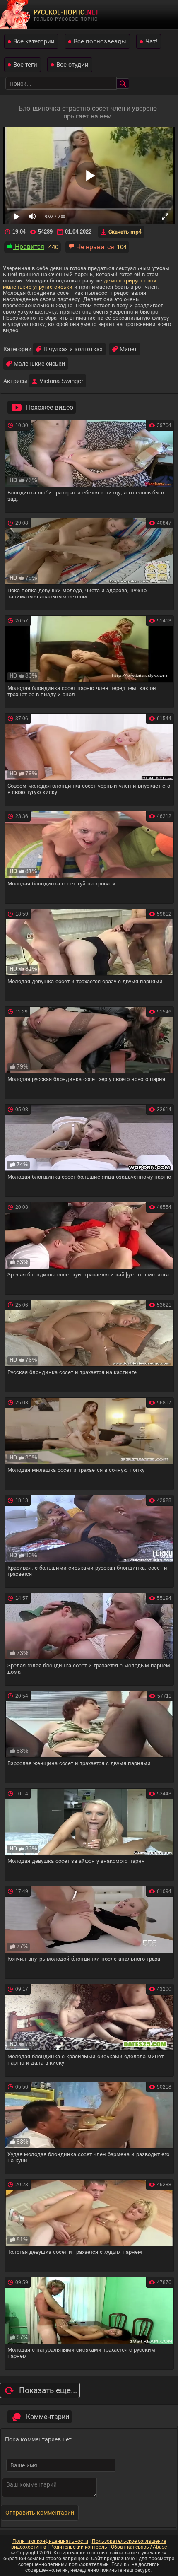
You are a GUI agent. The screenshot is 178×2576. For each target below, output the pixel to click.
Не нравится (94, 247)
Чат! (151, 41)
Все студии (72, 64)
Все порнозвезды (100, 41)
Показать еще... (48, 2390)
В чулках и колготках (73, 349)
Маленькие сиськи (39, 364)
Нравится (29, 247)
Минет (128, 349)
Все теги (25, 64)
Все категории (34, 41)
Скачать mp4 (125, 232)
